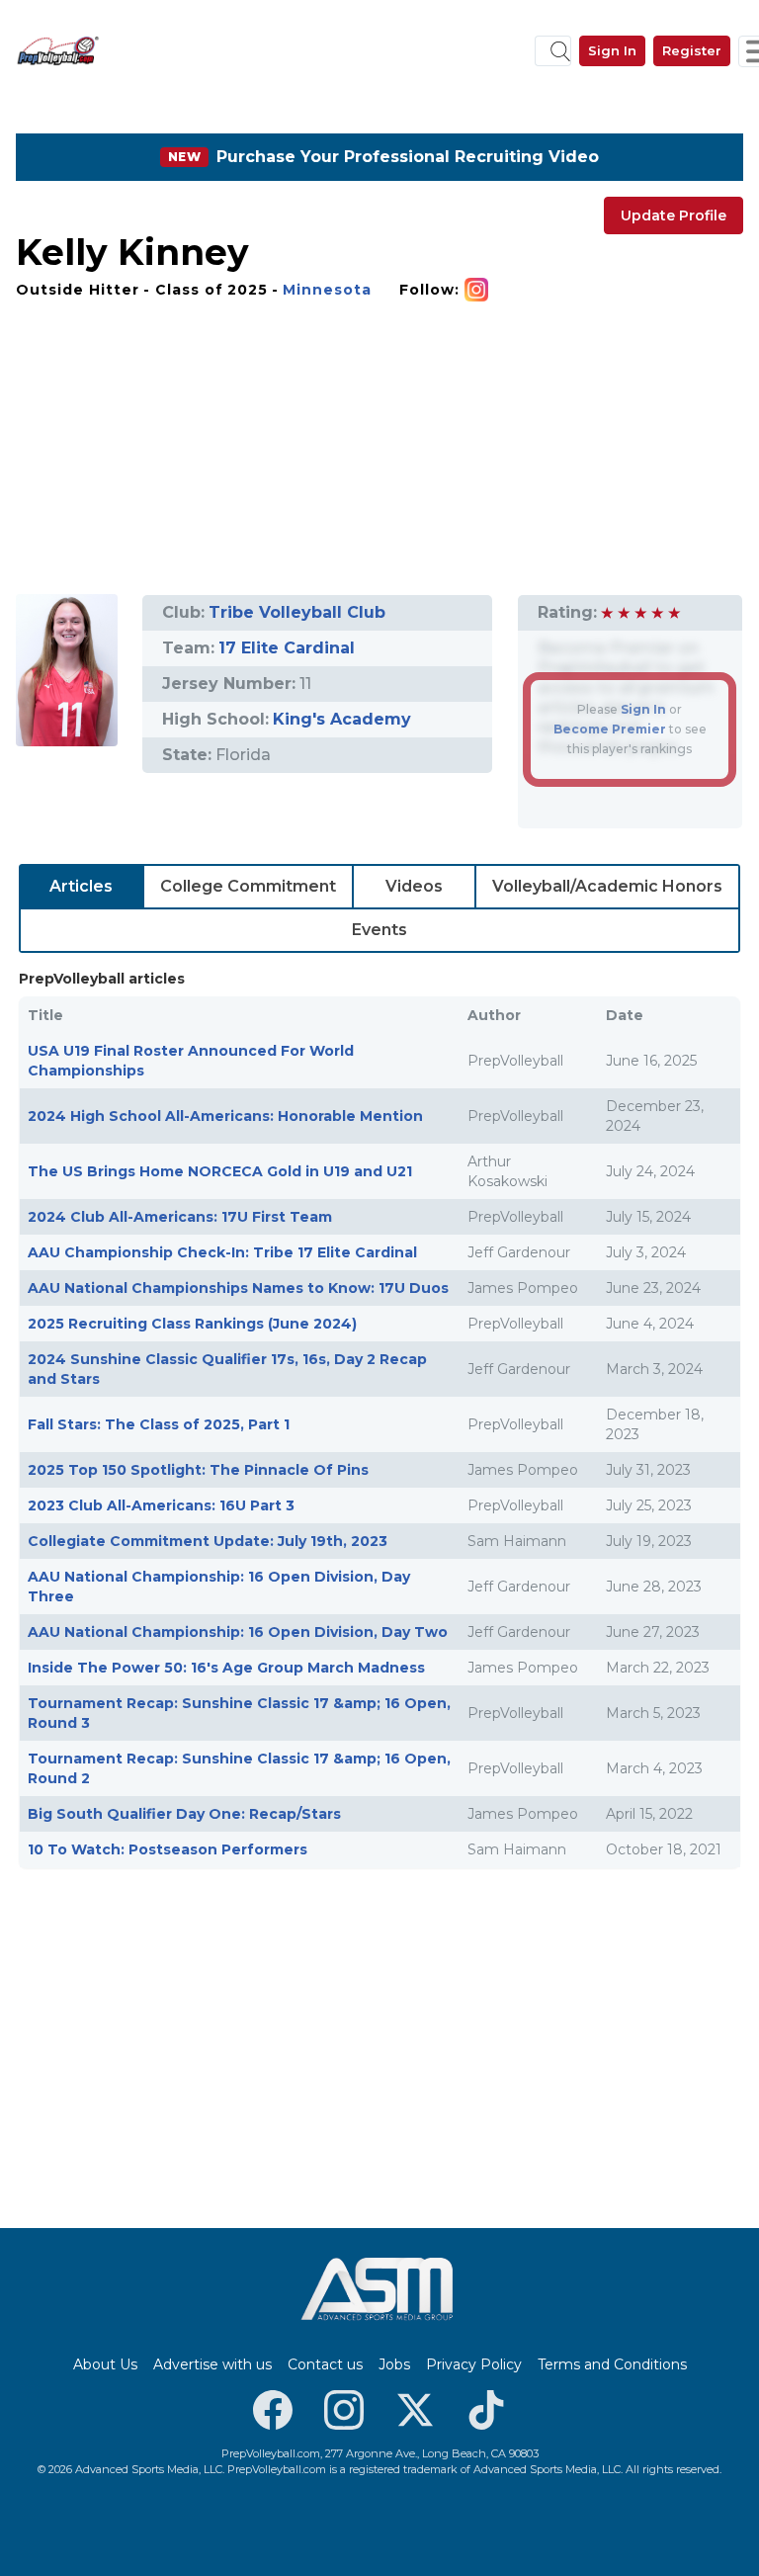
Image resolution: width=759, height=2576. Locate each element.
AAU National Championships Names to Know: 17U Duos (238, 1288)
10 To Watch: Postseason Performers (168, 1849)
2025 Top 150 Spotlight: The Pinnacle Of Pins (198, 1470)
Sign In (612, 50)
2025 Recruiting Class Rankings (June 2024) (192, 1324)
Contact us (325, 2364)
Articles (81, 886)
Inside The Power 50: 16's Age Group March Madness (226, 1668)
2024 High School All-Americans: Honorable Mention (225, 1116)
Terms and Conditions (612, 2364)
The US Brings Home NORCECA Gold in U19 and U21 (220, 1171)
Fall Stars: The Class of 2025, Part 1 (159, 1424)
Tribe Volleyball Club (297, 612)
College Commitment (248, 886)
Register (692, 50)
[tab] (82, 887)
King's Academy (342, 719)
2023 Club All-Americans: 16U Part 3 (161, 1505)
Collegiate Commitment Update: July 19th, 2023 (208, 1541)
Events (379, 930)
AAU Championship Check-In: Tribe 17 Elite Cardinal (222, 1252)
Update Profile (674, 215)
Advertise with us (212, 2364)
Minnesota (327, 290)
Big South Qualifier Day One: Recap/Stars (184, 1814)
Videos (414, 886)
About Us (105, 2364)
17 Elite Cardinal (287, 648)
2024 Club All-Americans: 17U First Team (180, 1217)
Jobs (394, 2364)
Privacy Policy (474, 2364)
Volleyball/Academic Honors (607, 886)
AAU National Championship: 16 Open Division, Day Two (238, 1632)
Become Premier (610, 729)
